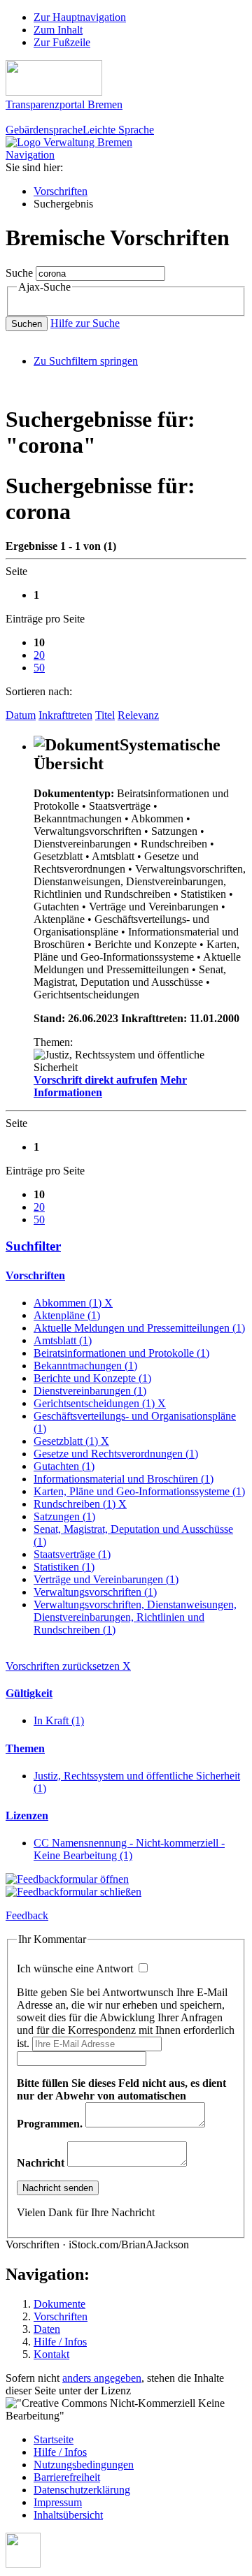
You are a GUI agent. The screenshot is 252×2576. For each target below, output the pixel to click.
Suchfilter (33, 1246)
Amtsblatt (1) (63, 1340)
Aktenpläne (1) (67, 1315)
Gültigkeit (29, 1693)
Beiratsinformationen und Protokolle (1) (121, 1353)
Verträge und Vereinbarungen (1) (106, 1579)
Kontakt (51, 2354)
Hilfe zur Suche (85, 323)
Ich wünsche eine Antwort (76, 1969)
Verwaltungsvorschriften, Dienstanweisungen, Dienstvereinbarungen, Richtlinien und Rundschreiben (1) (135, 1617)
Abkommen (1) (73, 1303)
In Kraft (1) (59, 1720)
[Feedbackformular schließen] (73, 1892)
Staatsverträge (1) (72, 1554)
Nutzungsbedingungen (84, 2465)
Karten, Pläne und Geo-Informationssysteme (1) (139, 1491)
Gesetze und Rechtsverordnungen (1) (116, 1454)
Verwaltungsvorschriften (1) (95, 1592)
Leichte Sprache (118, 130)
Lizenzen (27, 1815)
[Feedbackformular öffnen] (67, 1879)
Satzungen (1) (64, 1516)
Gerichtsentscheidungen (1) (100, 1403)
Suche (19, 273)
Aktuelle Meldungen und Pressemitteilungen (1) (139, 1328)
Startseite (54, 2439)
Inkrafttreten (65, 715)
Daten (47, 2329)
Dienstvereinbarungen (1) (90, 1391)
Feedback (27, 1915)
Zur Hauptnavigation (80, 17)
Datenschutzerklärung (82, 2490)
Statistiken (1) (64, 1567)
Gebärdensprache (44, 130)
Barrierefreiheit (67, 2477)
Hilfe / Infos (60, 2342)
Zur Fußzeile (62, 42)
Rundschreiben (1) (80, 1504)
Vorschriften (61, 191)
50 (39, 668)
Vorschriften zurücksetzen (68, 1666)
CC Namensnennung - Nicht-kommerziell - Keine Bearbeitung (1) (129, 1849)
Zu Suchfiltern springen (86, 361)
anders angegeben (102, 2378)
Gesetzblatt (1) (71, 1441)
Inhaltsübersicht (68, 2515)
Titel (105, 715)
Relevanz (138, 715)
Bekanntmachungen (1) (85, 1366)
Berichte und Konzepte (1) (92, 1378)
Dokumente (59, 2304)
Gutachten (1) (64, 1466)
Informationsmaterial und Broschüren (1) (124, 1479)
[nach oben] (23, 2564)
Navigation (30, 155)
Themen (25, 1748)
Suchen (27, 324)
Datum (21, 715)
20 (39, 655)
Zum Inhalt (58, 30)
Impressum (58, 2502)
